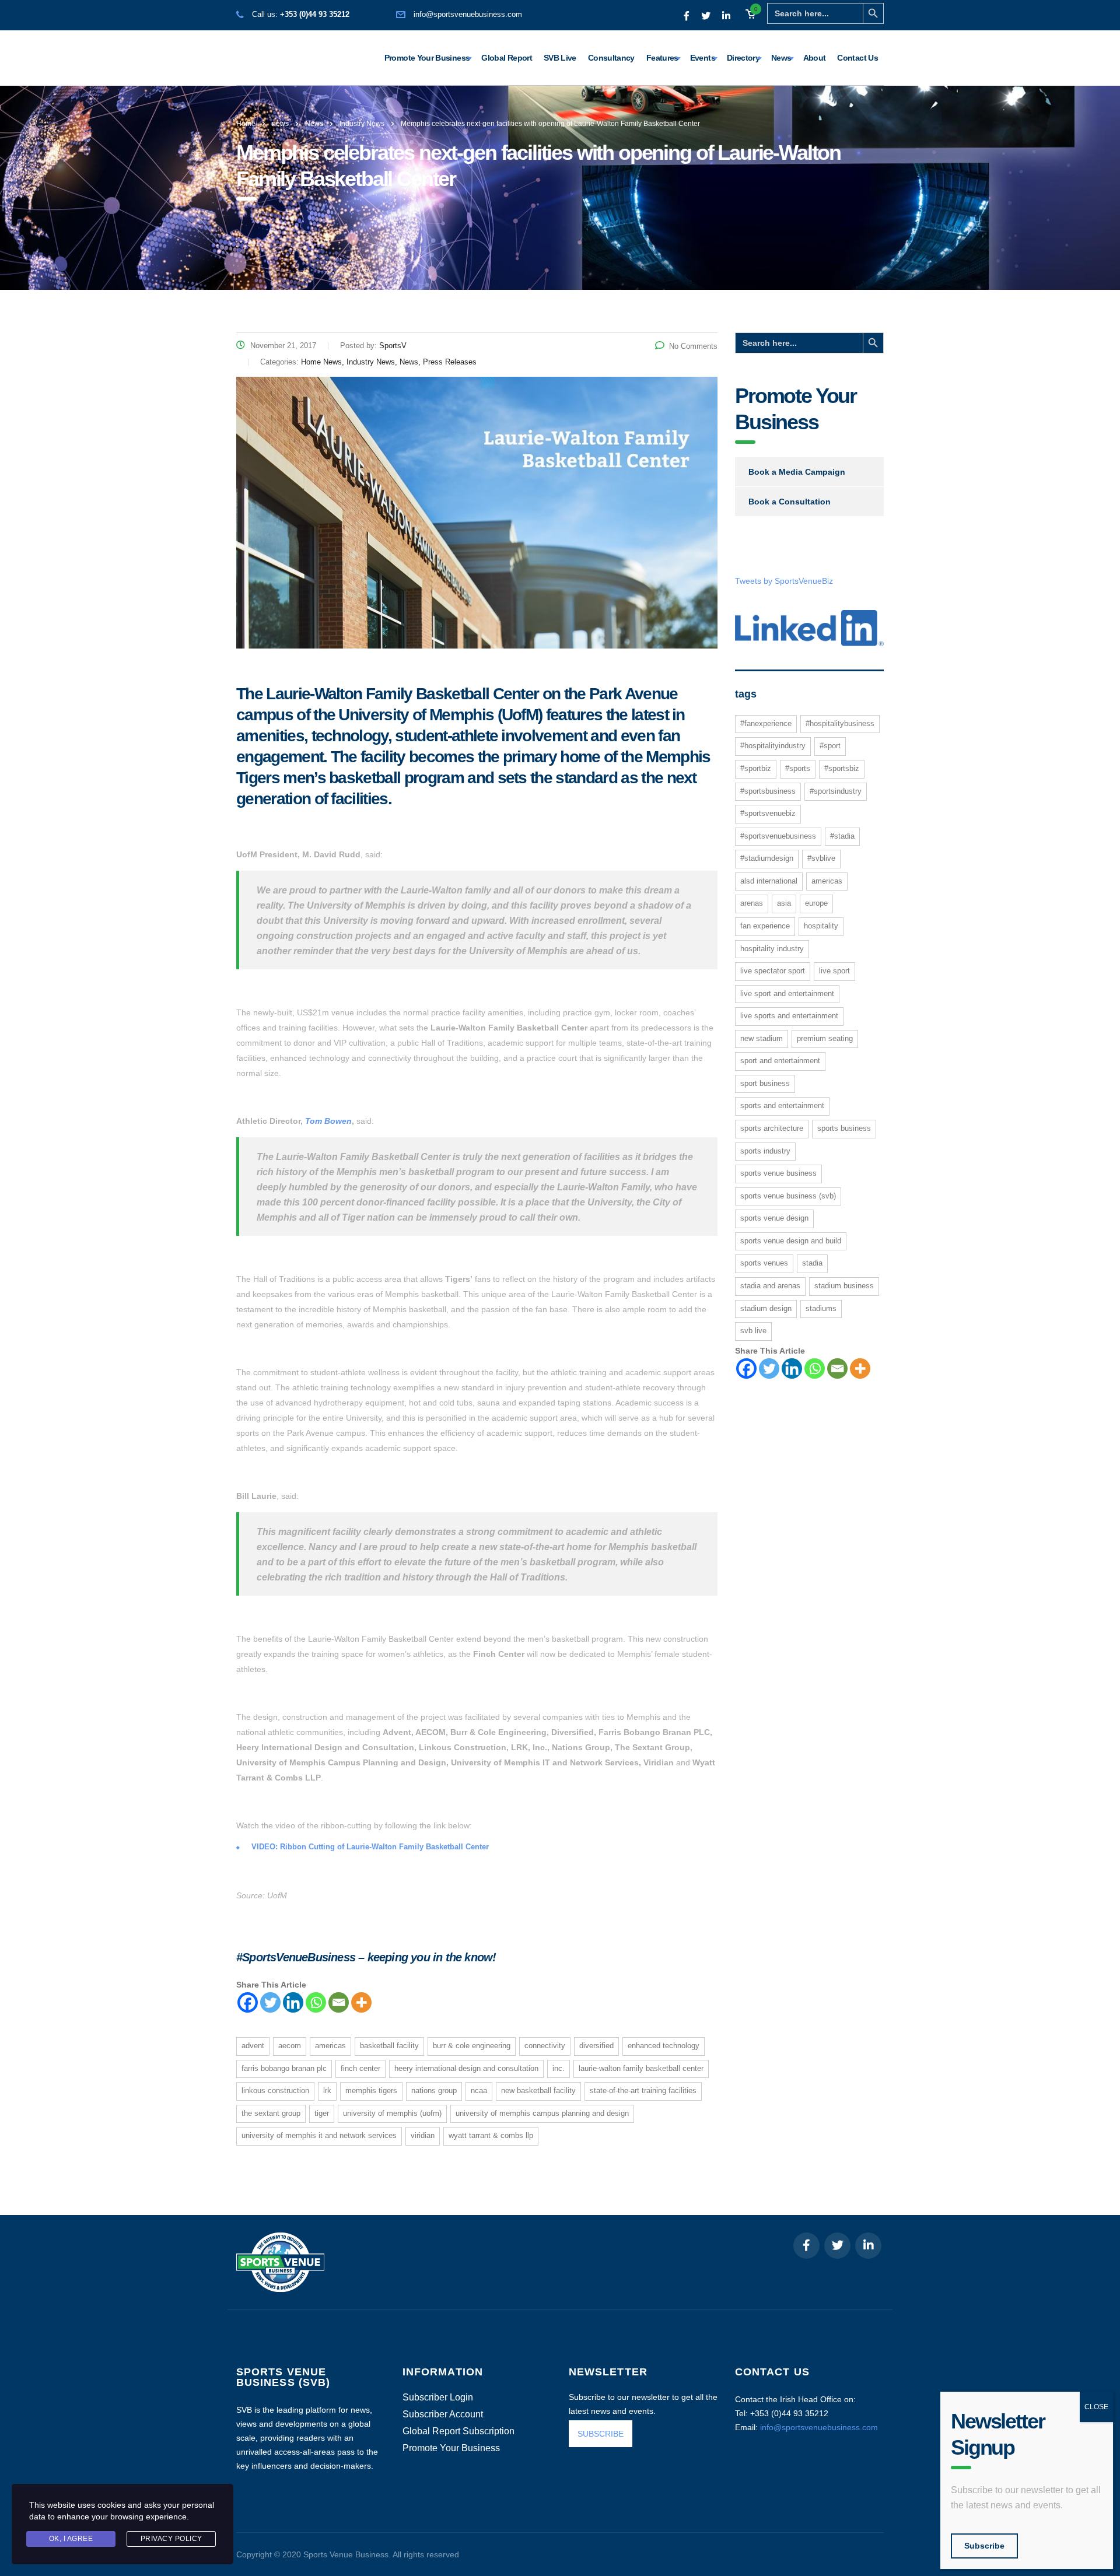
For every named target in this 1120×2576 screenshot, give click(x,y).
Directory (743, 58)
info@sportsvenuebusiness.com (468, 14)
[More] (361, 2002)
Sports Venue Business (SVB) (788, 1196)
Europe (816, 903)
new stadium (762, 1038)
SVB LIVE (753, 1331)
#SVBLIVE (821, 858)
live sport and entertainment (787, 993)
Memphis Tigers (371, 2090)
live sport (834, 971)
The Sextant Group (271, 2113)
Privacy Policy (171, 2539)
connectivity (545, 2046)
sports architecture (772, 1128)
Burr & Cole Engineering (472, 2046)
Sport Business (765, 1083)
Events (703, 58)
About (815, 58)
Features (662, 58)
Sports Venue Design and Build (791, 1241)
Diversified (596, 2046)
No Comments (693, 346)
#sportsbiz (842, 768)
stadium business (844, 1286)
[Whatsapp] (316, 2002)
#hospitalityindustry (773, 746)
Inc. (559, 2068)
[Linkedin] (293, 2002)
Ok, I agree (71, 2539)
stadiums (821, 1308)
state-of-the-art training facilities (643, 2090)
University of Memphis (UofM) (392, 2113)
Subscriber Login (438, 2398)
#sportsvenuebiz (768, 813)
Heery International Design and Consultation (466, 2068)
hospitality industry (772, 949)
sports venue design (774, 1218)
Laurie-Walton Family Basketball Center (641, 2068)
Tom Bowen (328, 1121)
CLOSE (1096, 2407)
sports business (844, 1128)
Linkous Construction (275, 2090)
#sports (798, 768)
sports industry (765, 1151)
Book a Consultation (790, 502)
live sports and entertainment (789, 1016)
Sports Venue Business (778, 1173)
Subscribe (984, 2546)
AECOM (290, 2046)
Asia (784, 903)
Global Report (507, 58)
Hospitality (821, 926)
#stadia (842, 836)
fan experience (765, 926)
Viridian (423, 2135)
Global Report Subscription (459, 2431)
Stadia (812, 1263)
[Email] (339, 2002)
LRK (327, 2090)
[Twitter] (270, 2002)
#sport (830, 746)
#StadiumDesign (767, 858)
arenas (752, 903)
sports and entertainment (782, 1105)
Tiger (322, 2113)
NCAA (479, 2090)
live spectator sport (773, 971)
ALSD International (769, 881)
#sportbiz (756, 768)
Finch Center (360, 2068)
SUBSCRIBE (601, 2434)
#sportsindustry (836, 791)
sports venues (764, 1263)
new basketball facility (538, 2090)
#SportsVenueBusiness (778, 836)
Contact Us (857, 58)
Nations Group (434, 2090)
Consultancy (611, 58)
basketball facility (389, 2046)
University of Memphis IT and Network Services (319, 2135)
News (781, 58)
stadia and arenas (770, 1286)
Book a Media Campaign (797, 472)
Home (246, 124)
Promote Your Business (427, 58)
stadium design (766, 1308)
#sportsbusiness (768, 791)
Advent (253, 2046)
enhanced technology (664, 2046)
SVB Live (560, 58)
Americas (330, 2046)
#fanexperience (766, 723)
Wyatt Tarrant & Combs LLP (491, 2135)
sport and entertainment (780, 1061)
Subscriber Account (443, 2414)
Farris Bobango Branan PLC (284, 2068)
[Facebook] (248, 2002)
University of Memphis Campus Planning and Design (542, 2113)
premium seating (825, 1038)
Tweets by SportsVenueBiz (784, 581)
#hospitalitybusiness (840, 723)
